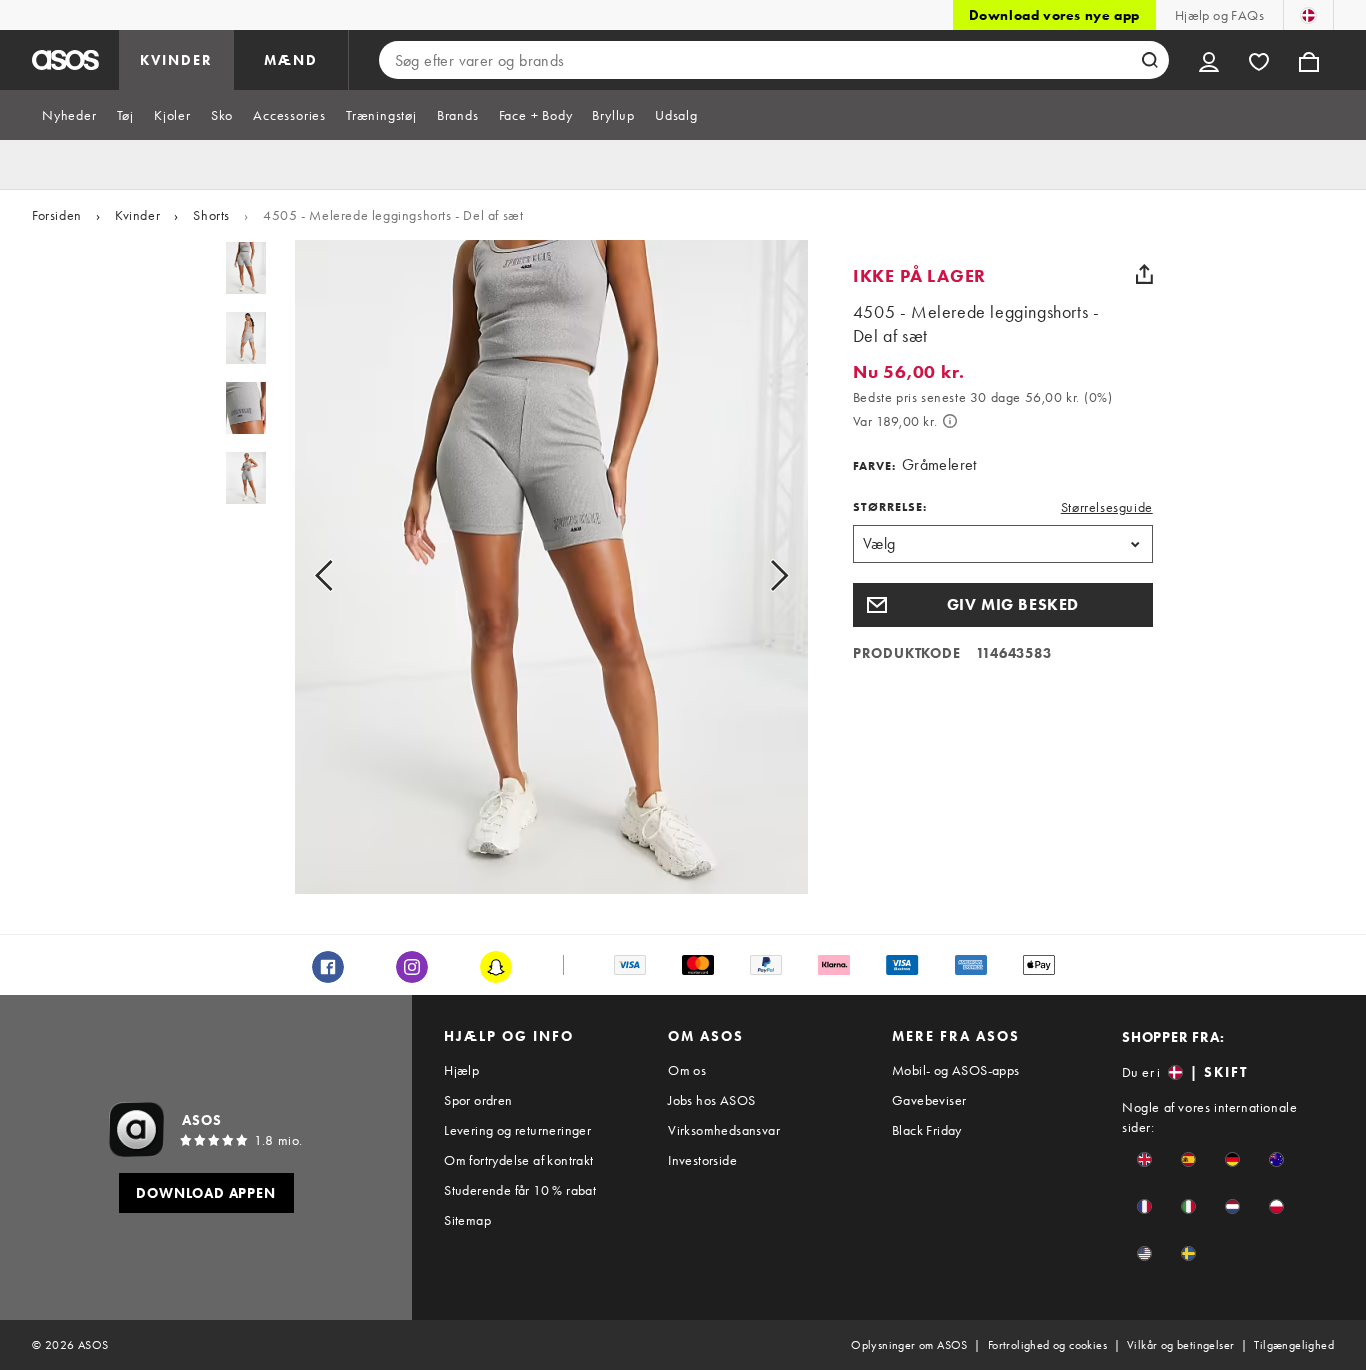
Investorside (702, 1160)
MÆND (291, 60)
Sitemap (467, 1220)
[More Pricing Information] (950, 421)
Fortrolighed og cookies (1047, 1345)
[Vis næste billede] (756, 575)
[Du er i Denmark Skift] (1308, 15)
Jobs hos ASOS (711, 1100)
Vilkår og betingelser (1180, 1345)
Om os (687, 1070)
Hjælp (461, 1070)
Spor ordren (478, 1100)
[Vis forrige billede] (346, 575)
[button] (1003, 605)
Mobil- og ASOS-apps (956, 1070)
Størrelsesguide (1107, 507)
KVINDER (176, 60)
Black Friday (927, 1130)
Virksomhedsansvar (724, 1130)
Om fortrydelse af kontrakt (518, 1160)
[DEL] (1145, 274)
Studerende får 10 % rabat (520, 1190)
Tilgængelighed (1294, 1345)
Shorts (211, 215)
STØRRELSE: (890, 507)
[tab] (69, 115)
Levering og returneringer (517, 1130)
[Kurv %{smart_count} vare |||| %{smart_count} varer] (1309, 60)
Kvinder (137, 215)
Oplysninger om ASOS (909, 1345)
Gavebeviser (929, 1100)
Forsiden (57, 215)
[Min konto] (1209, 60)
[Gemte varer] (1259, 60)
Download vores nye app (1054, 15)
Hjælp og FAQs (1219, 15)
